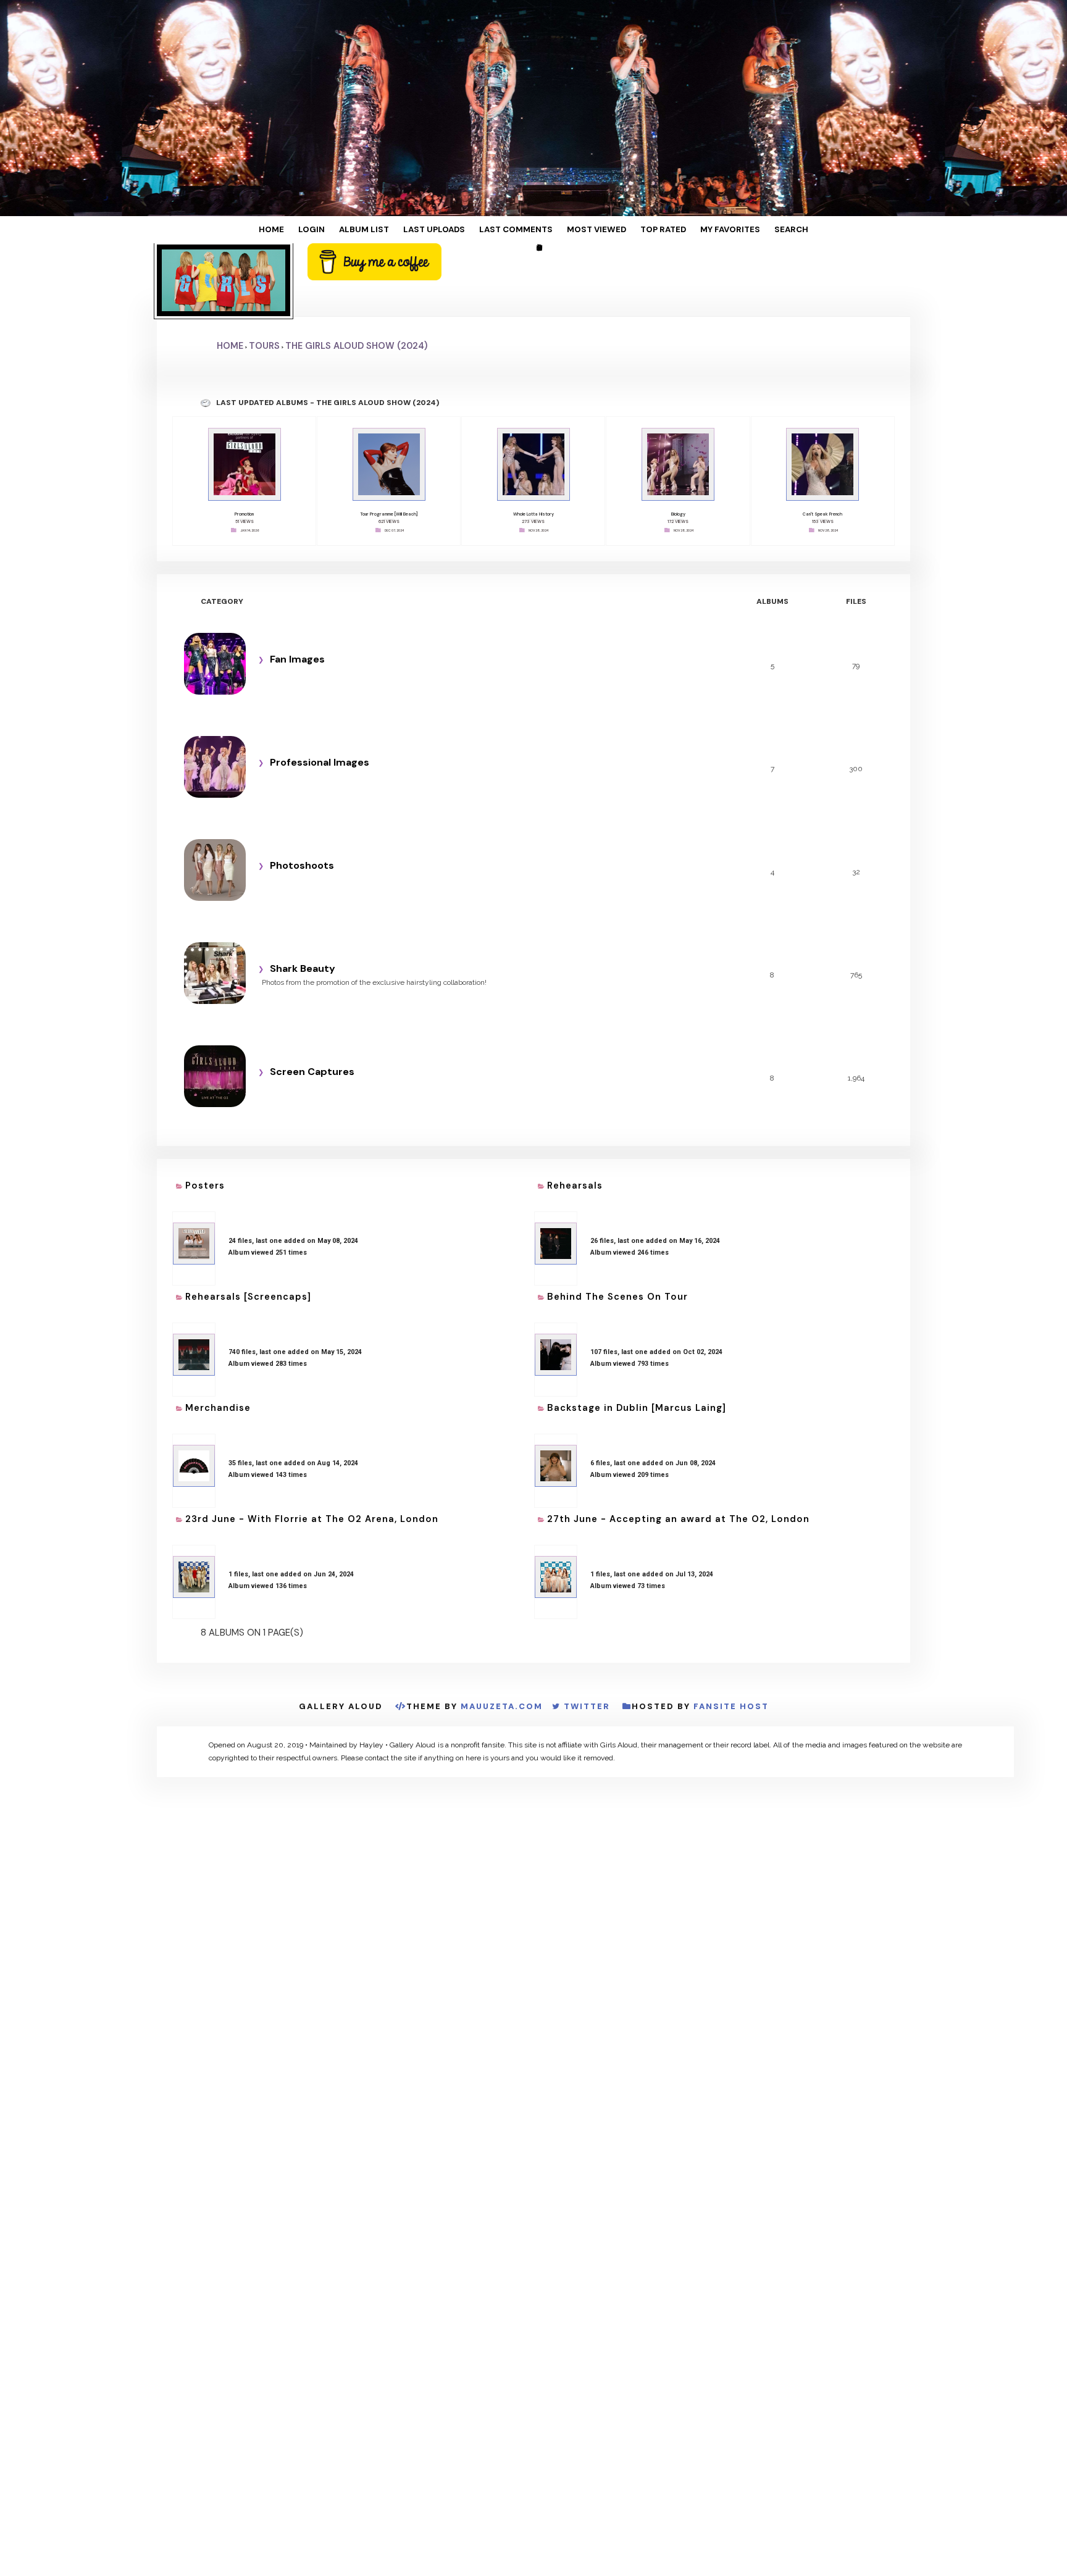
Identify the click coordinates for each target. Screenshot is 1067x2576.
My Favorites (696, 230)
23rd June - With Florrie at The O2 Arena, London (312, 1432)
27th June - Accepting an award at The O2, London (678, 1432)
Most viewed (584, 230)
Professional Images (316, 696)
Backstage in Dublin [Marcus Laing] (637, 1331)
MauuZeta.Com (502, 1609)
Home (316, 230)
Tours (264, 286)
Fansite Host (731, 1609)
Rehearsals (575, 1128)
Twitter (587, 1609)
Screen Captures (308, 1013)
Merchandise (218, 1331)
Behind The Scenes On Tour (617, 1229)
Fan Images (294, 591)
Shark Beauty (299, 907)
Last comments (517, 230)
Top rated (640, 230)
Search (747, 230)
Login (347, 230)
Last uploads (449, 230)
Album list (390, 230)
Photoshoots (298, 802)
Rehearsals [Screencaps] (248, 1229)
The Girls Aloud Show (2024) (356, 286)
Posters (205, 1128)
